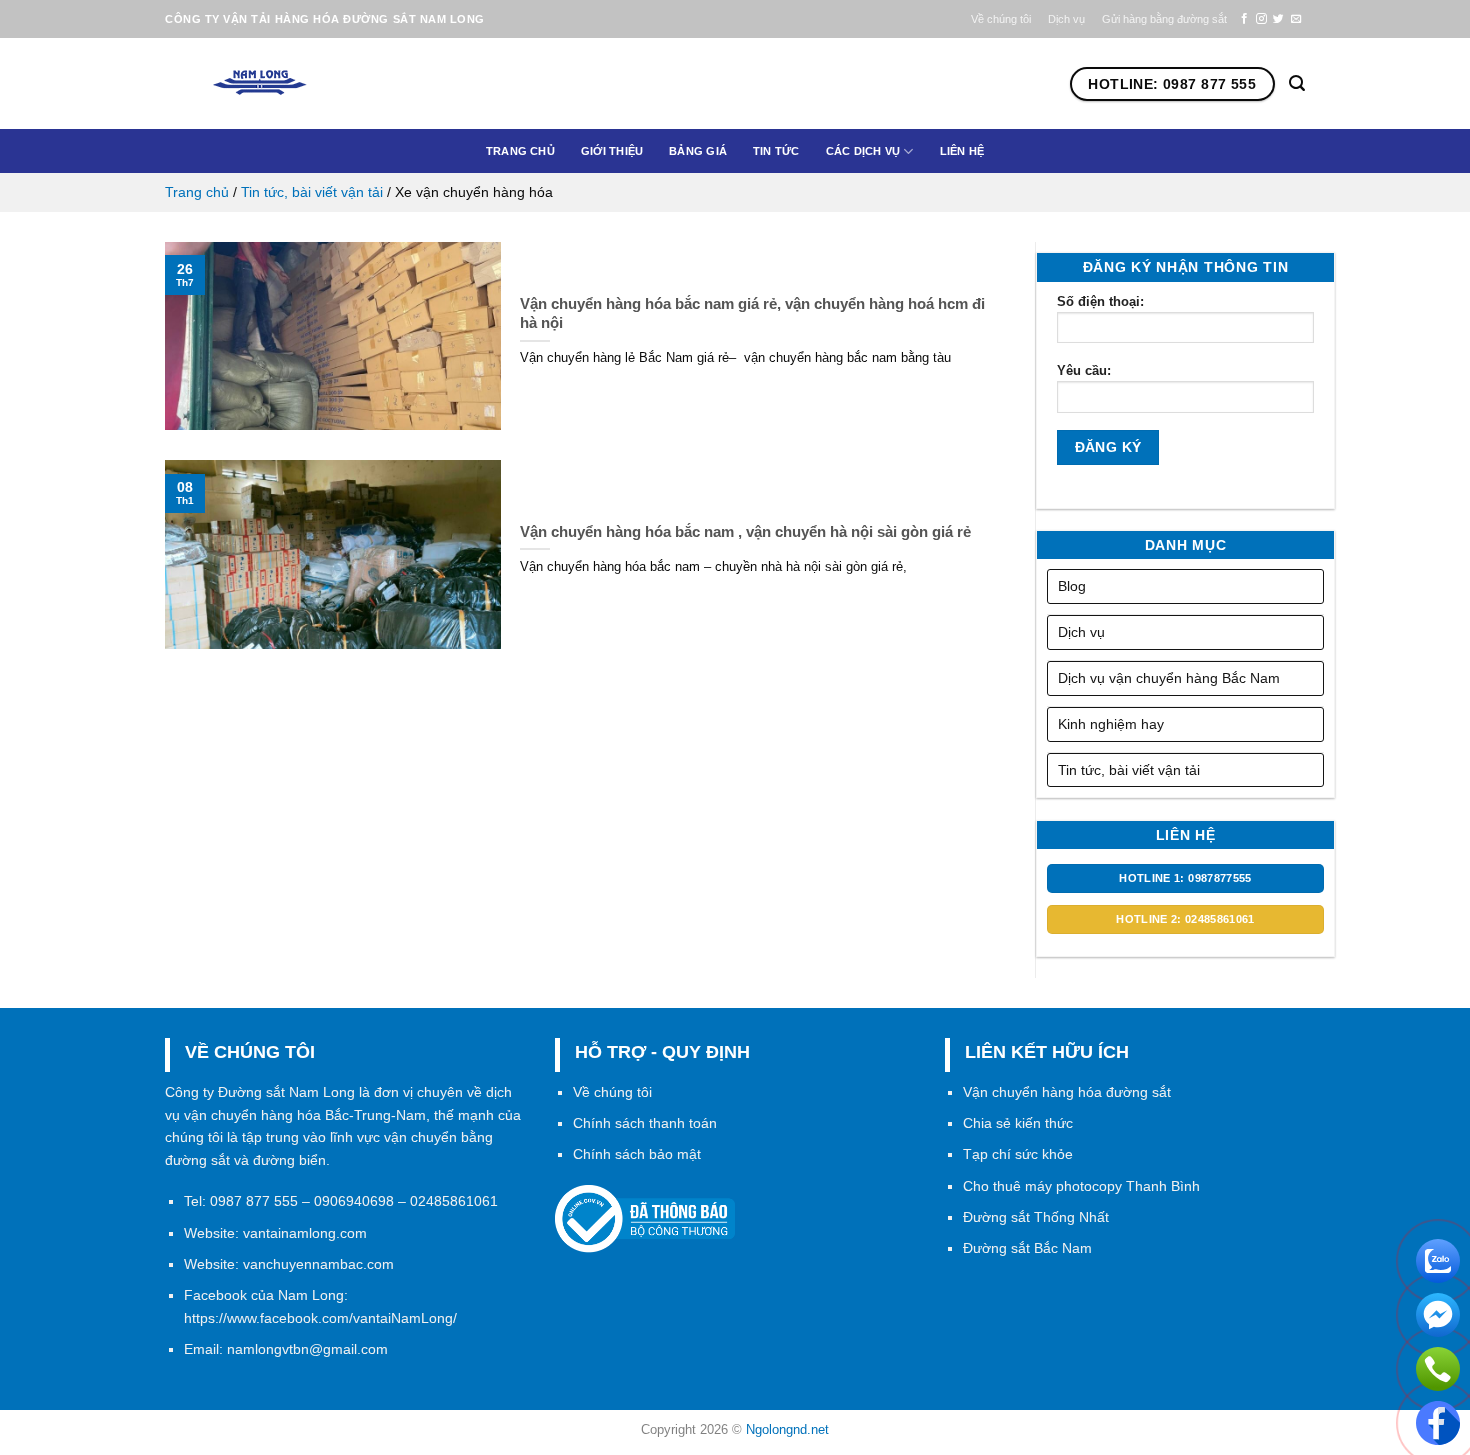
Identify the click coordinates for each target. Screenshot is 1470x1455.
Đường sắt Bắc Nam (1027, 1248)
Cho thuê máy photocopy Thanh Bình (1081, 1186)
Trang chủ (520, 151)
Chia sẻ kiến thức (1018, 1123)
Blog (1072, 586)
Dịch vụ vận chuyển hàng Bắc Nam (1169, 678)
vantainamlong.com (305, 1233)
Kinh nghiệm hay (1111, 724)
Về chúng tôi (1001, 19)
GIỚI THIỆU (612, 151)
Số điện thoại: (1100, 301)
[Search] (1297, 83)
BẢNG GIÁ (698, 151)
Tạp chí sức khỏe (1018, 1154)
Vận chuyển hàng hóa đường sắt (1067, 1092)
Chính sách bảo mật (637, 1154)
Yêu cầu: (1084, 370)
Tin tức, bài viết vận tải (312, 192)
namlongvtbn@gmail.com (307, 1349)
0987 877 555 (254, 1201)
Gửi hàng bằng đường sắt (1164, 19)
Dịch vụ (1066, 19)
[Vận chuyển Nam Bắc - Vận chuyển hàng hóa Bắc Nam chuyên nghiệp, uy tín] (294, 84)
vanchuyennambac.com (318, 1264)
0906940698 (354, 1201)
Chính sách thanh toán (645, 1123)
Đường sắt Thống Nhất (1036, 1217)
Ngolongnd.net (787, 1429)
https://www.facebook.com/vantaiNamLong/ (320, 1318)
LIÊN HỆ (962, 151)
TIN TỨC (776, 151)
